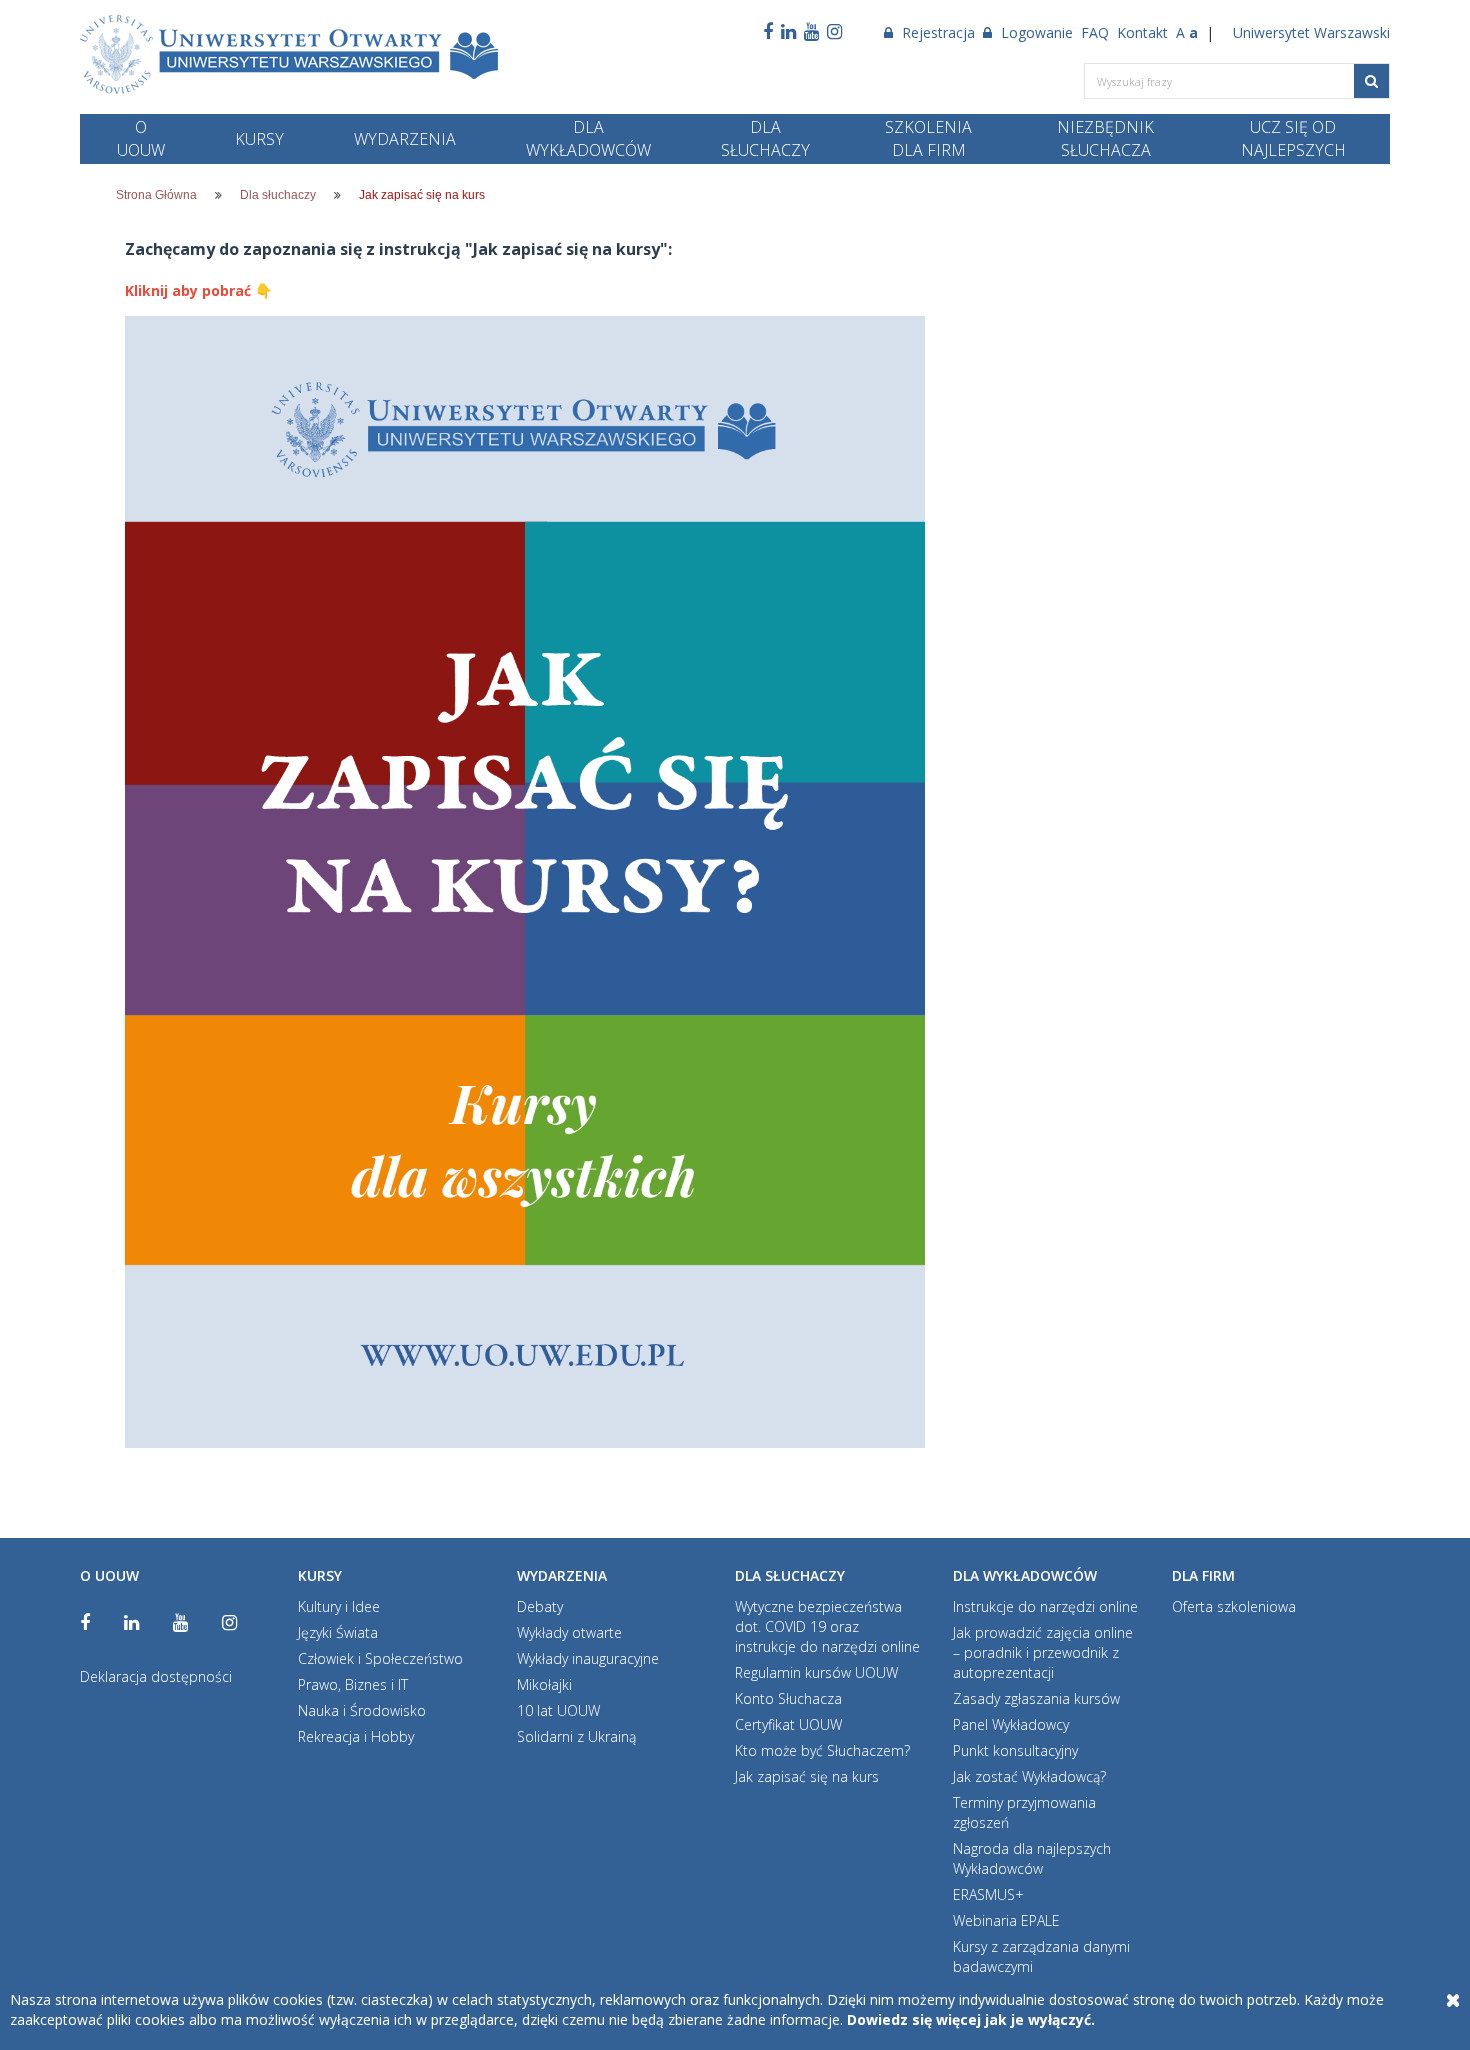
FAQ (1095, 32)
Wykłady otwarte (569, 1632)
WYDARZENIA (405, 139)
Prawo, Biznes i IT (353, 1684)
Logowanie (1035, 32)
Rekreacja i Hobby (356, 1736)
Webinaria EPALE (1006, 1920)
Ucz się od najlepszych (1293, 138)
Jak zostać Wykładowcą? (1029, 1776)
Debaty (540, 1606)
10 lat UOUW (558, 1710)
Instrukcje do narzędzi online (1045, 1606)
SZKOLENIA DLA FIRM (928, 138)
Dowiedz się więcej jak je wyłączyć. (971, 2019)
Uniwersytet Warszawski (1311, 32)
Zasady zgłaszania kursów (1036, 1698)
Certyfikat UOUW (788, 1724)
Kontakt (1142, 32)
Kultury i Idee (339, 1606)
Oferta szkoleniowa (1234, 1606)
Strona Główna (156, 195)
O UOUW (141, 138)
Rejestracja (936, 32)
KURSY (259, 139)
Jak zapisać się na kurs (807, 1776)
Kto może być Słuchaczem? (822, 1750)
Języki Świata (338, 1632)
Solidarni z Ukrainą (576, 1736)
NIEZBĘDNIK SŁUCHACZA (1105, 138)
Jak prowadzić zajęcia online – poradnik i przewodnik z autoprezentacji (1043, 1652)
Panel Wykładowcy (1011, 1724)
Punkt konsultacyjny (1015, 1750)
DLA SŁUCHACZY (765, 138)
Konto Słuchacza (788, 1698)
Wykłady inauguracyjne (588, 1658)
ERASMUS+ (988, 1894)
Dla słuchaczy (278, 195)
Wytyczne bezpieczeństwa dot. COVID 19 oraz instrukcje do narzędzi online (827, 1626)
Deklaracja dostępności (156, 1676)
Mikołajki (544, 1684)
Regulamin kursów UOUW (816, 1672)
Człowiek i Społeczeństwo (380, 1658)
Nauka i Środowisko (362, 1710)
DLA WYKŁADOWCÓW (588, 138)
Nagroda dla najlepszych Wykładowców (1032, 1858)
